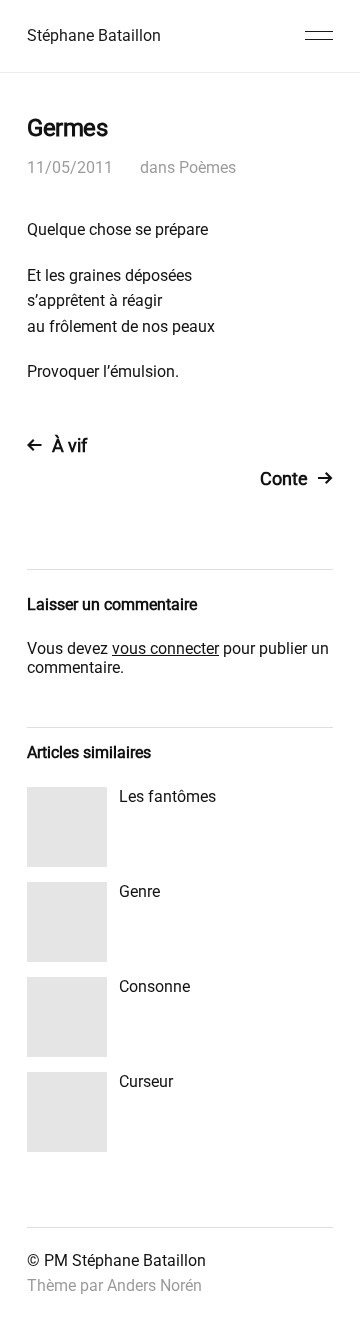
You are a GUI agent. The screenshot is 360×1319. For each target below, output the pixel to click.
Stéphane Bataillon (94, 35)
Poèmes (207, 167)
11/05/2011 (70, 167)
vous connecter (165, 648)
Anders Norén (154, 1285)
